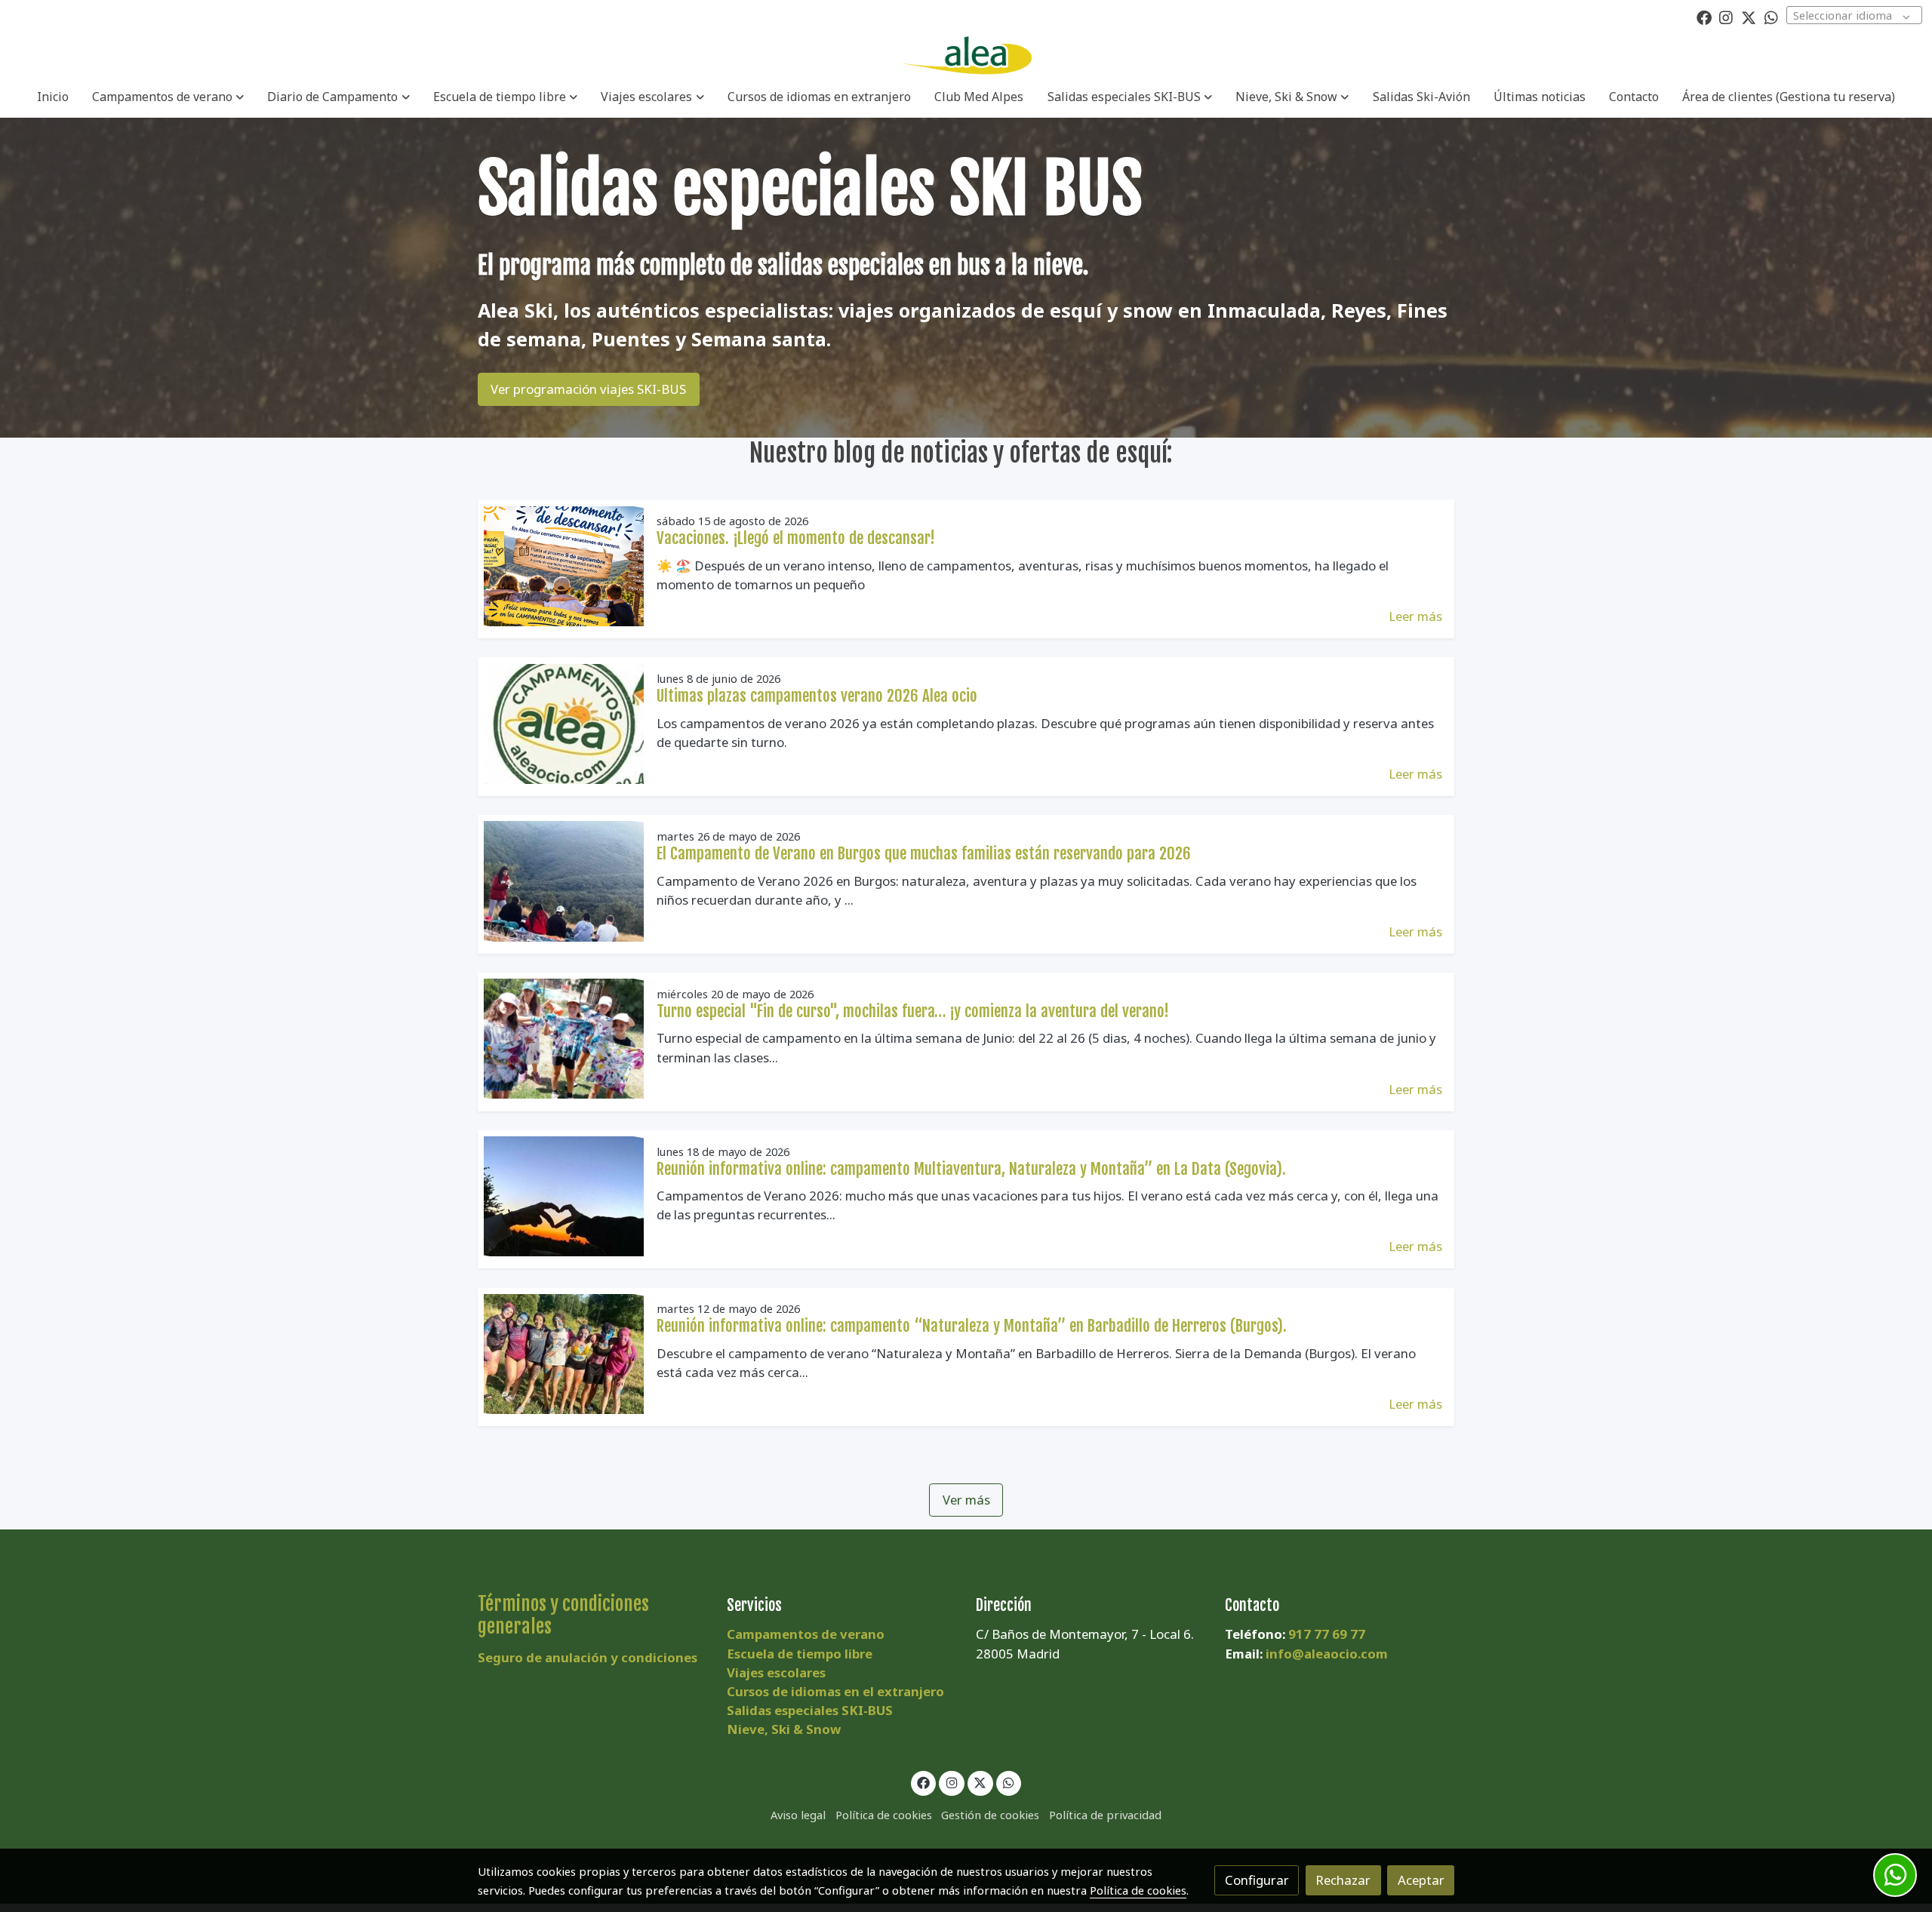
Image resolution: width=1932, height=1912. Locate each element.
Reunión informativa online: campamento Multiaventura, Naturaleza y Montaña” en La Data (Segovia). (971, 1169)
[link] (966, 56)
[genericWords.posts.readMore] (564, 565)
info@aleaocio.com (1327, 1654)
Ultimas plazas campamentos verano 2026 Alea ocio (817, 696)
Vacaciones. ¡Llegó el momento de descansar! (796, 538)
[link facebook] (1704, 17)
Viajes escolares (776, 1672)
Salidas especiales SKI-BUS (810, 1710)
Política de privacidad (1105, 1815)
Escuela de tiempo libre (800, 1654)
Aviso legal (798, 1815)
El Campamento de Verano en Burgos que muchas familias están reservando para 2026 (924, 853)
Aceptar (1421, 1880)
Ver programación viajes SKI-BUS (588, 389)
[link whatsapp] (1771, 17)
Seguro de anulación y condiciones (588, 1657)
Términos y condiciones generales (563, 1615)
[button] (168, 97)
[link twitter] (1749, 17)
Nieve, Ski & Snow (784, 1729)
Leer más (1415, 616)
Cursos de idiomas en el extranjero (835, 1691)
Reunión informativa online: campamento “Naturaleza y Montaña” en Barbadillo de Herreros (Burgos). (972, 1326)
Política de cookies (884, 1815)
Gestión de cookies (990, 1815)
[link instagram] (1726, 17)
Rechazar (1343, 1880)
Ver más (966, 1500)
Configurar (1257, 1880)
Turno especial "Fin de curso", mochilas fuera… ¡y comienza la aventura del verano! (913, 1011)
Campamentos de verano (806, 1634)
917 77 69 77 (1327, 1634)
